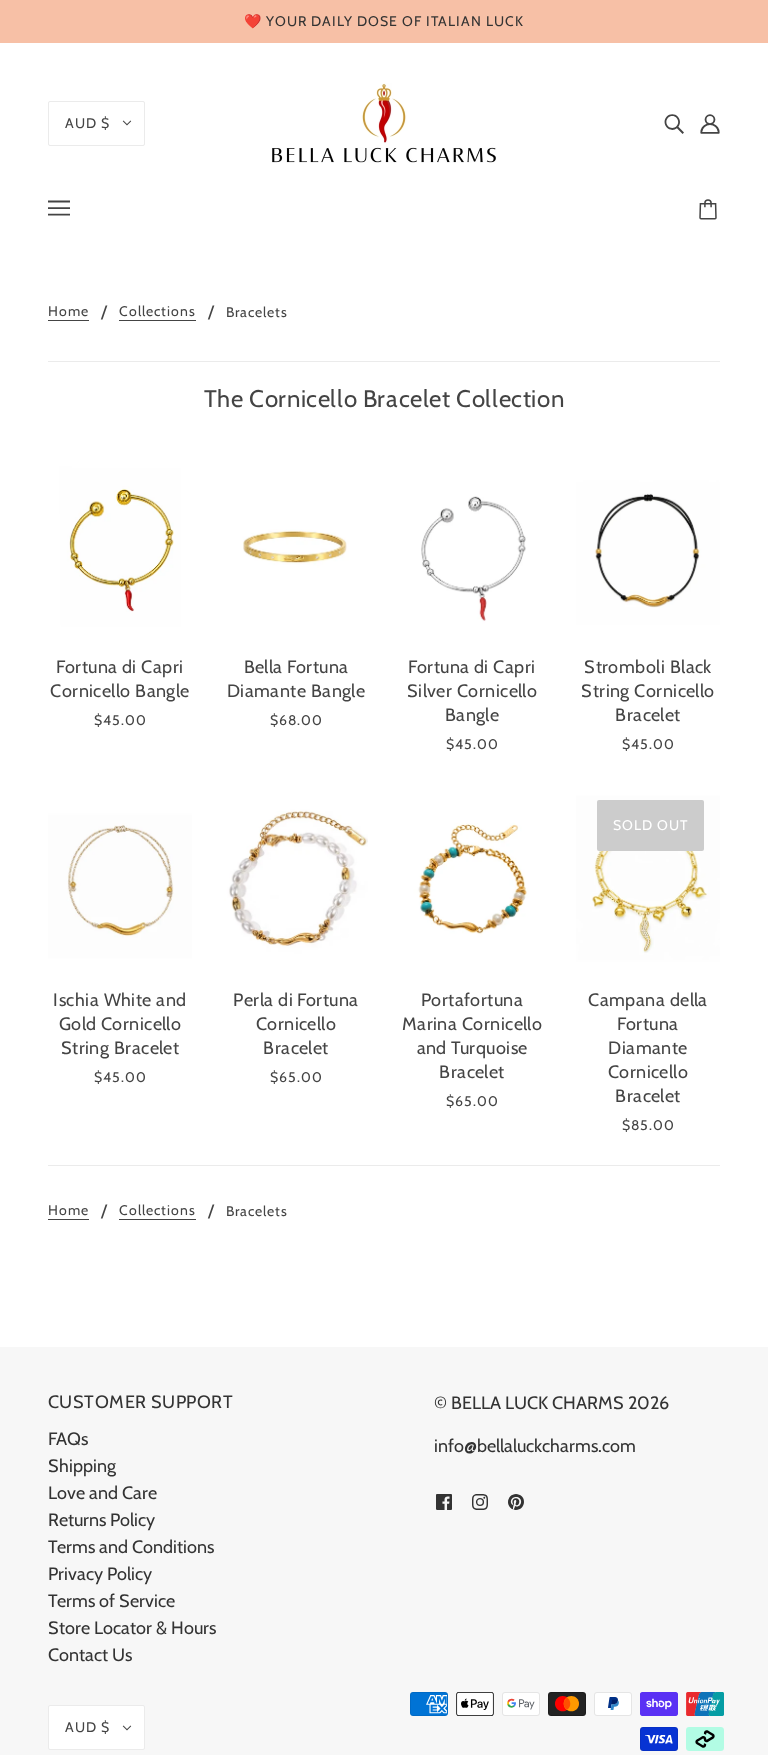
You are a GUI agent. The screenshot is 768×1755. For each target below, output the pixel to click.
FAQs (68, 1439)
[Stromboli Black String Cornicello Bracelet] (648, 547)
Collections (157, 312)
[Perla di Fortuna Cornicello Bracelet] (296, 880)
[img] (674, 123)
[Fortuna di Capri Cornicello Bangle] (120, 547)
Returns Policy (101, 1520)
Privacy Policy (100, 1574)
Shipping (82, 1466)
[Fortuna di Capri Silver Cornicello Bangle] (472, 547)
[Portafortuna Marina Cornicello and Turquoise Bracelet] (472, 880)
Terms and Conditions (131, 1547)
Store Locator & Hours (132, 1628)
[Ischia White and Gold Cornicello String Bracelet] (120, 880)
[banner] (384, 121)
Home (68, 312)
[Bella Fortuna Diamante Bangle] (296, 547)
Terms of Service (111, 1601)
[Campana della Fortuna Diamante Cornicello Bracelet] (648, 880)
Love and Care (102, 1493)
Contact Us (90, 1655)
